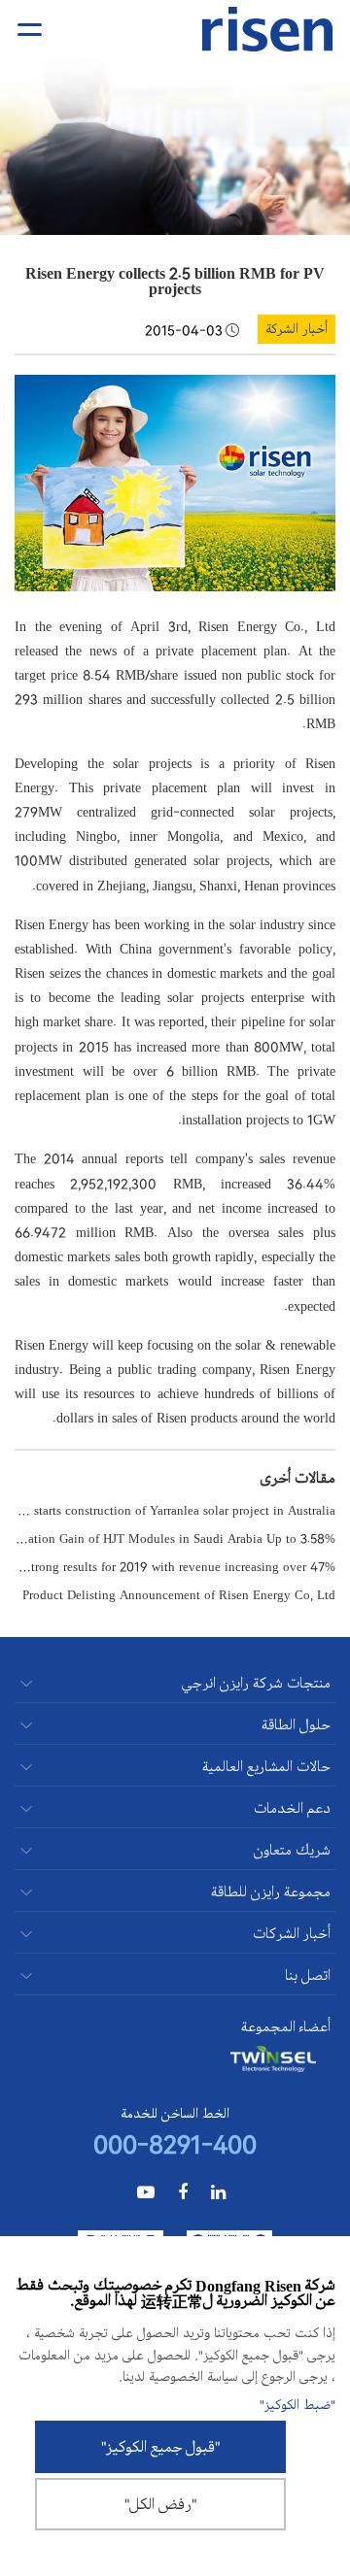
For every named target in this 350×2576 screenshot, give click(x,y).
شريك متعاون (292, 1850)
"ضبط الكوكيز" (297, 2405)
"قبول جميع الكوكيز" (160, 2447)
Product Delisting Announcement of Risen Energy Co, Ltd (179, 1594)
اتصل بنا (308, 1975)
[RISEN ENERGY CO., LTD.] (267, 30)
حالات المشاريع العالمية (266, 1767)
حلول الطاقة (296, 1725)
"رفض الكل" (160, 2504)
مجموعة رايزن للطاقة (271, 1892)
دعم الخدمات (292, 1808)
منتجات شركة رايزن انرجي (256, 1683)
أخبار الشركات (292, 1934)
